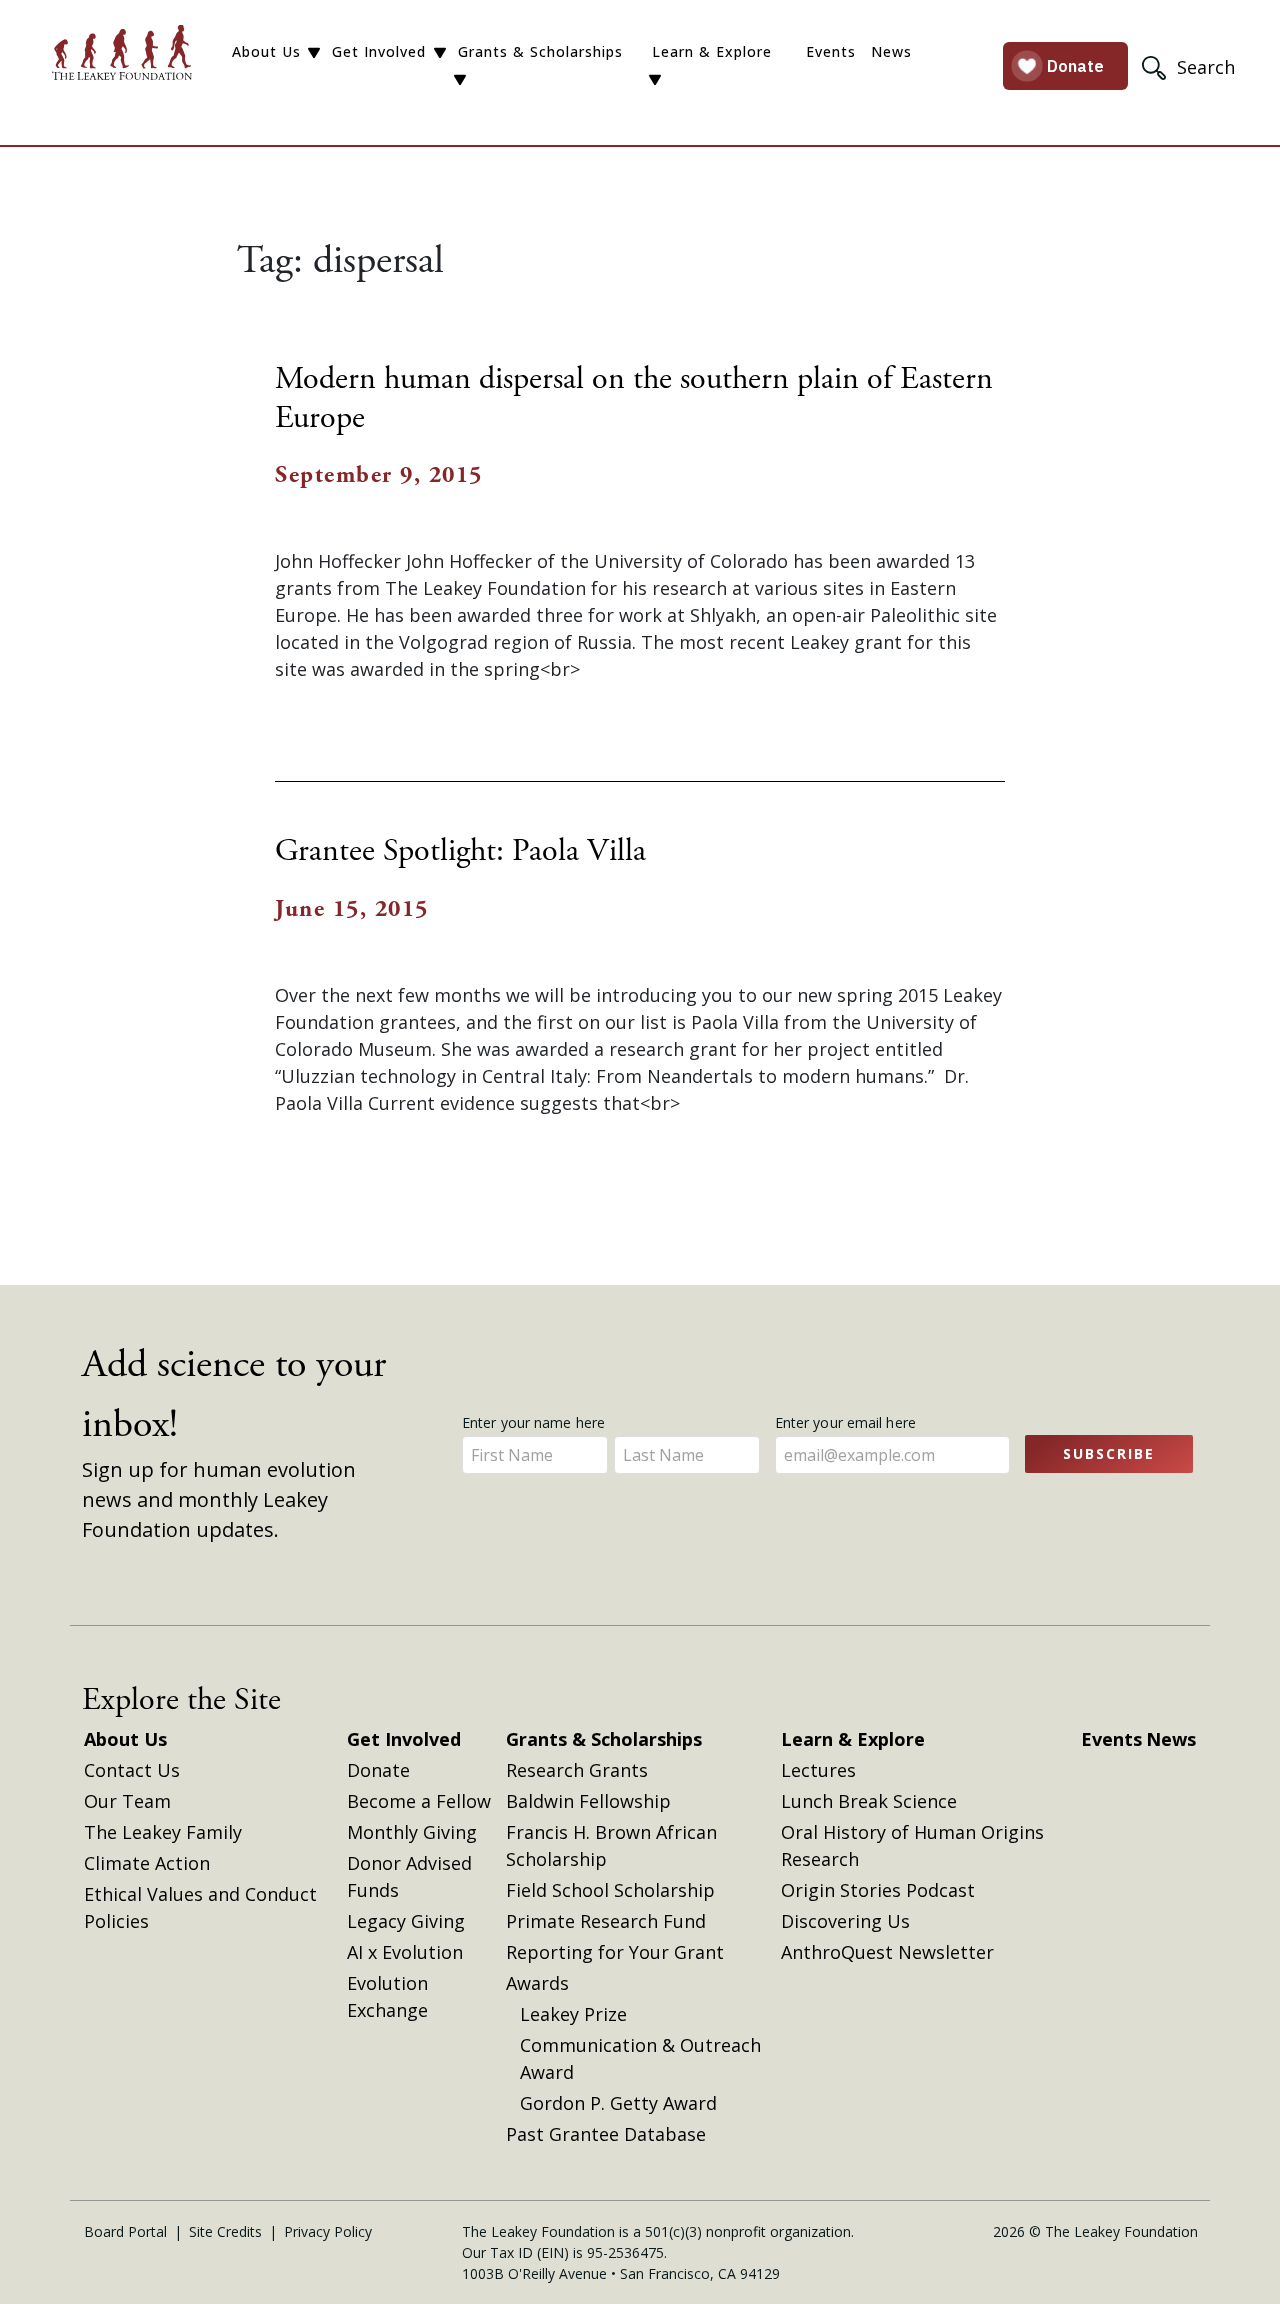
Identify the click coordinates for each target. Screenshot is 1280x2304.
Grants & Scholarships (540, 51)
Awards (537, 1983)
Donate (378, 1770)
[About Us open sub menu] (314, 53)
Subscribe (1109, 1453)
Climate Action (147, 1863)
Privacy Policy (328, 2231)
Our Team (127, 1801)
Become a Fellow (419, 1801)
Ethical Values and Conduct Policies (200, 1907)
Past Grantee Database (606, 2134)
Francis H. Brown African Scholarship (611, 1845)
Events (831, 51)
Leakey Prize (573, 2014)
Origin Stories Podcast (878, 1890)
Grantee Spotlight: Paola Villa (460, 851)
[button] (1191, 66)
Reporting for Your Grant (615, 1952)
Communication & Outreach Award (640, 2058)
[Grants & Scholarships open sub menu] (460, 80)
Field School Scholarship (610, 1890)
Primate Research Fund (606, 1921)
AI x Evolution (405, 1952)
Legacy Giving (406, 1921)
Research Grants (577, 1770)
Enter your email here (847, 1422)
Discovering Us (845, 1921)
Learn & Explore (712, 51)
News (891, 51)
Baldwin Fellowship (588, 1801)
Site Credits (225, 2231)
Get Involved (379, 51)
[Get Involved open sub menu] (440, 53)
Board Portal (125, 2231)
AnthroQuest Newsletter (887, 1952)
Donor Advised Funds (409, 1876)
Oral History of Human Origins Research (912, 1845)
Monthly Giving (412, 1832)
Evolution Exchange (387, 1996)
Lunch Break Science (869, 1801)
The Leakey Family (163, 1832)
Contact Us (132, 1770)
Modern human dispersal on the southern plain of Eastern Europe (634, 398)
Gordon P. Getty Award (618, 2103)
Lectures (818, 1770)
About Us (266, 51)
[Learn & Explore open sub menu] (655, 80)
